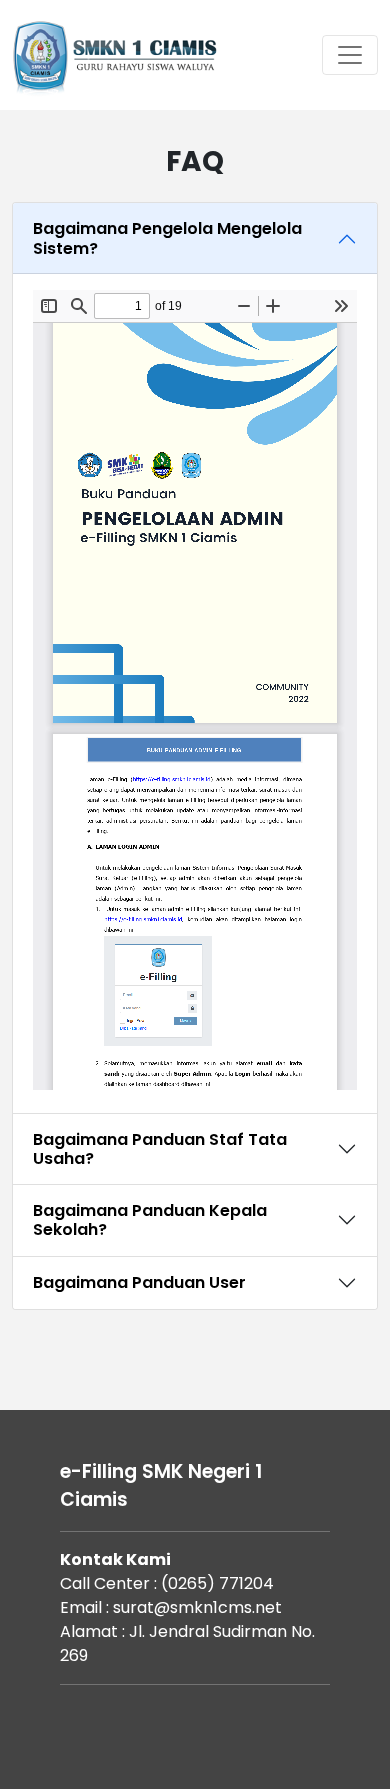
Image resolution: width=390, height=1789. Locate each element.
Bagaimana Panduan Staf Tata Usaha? (160, 1149)
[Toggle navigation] (350, 55)
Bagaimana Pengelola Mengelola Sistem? (167, 238)
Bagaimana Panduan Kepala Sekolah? (150, 1220)
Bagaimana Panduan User (139, 1282)
